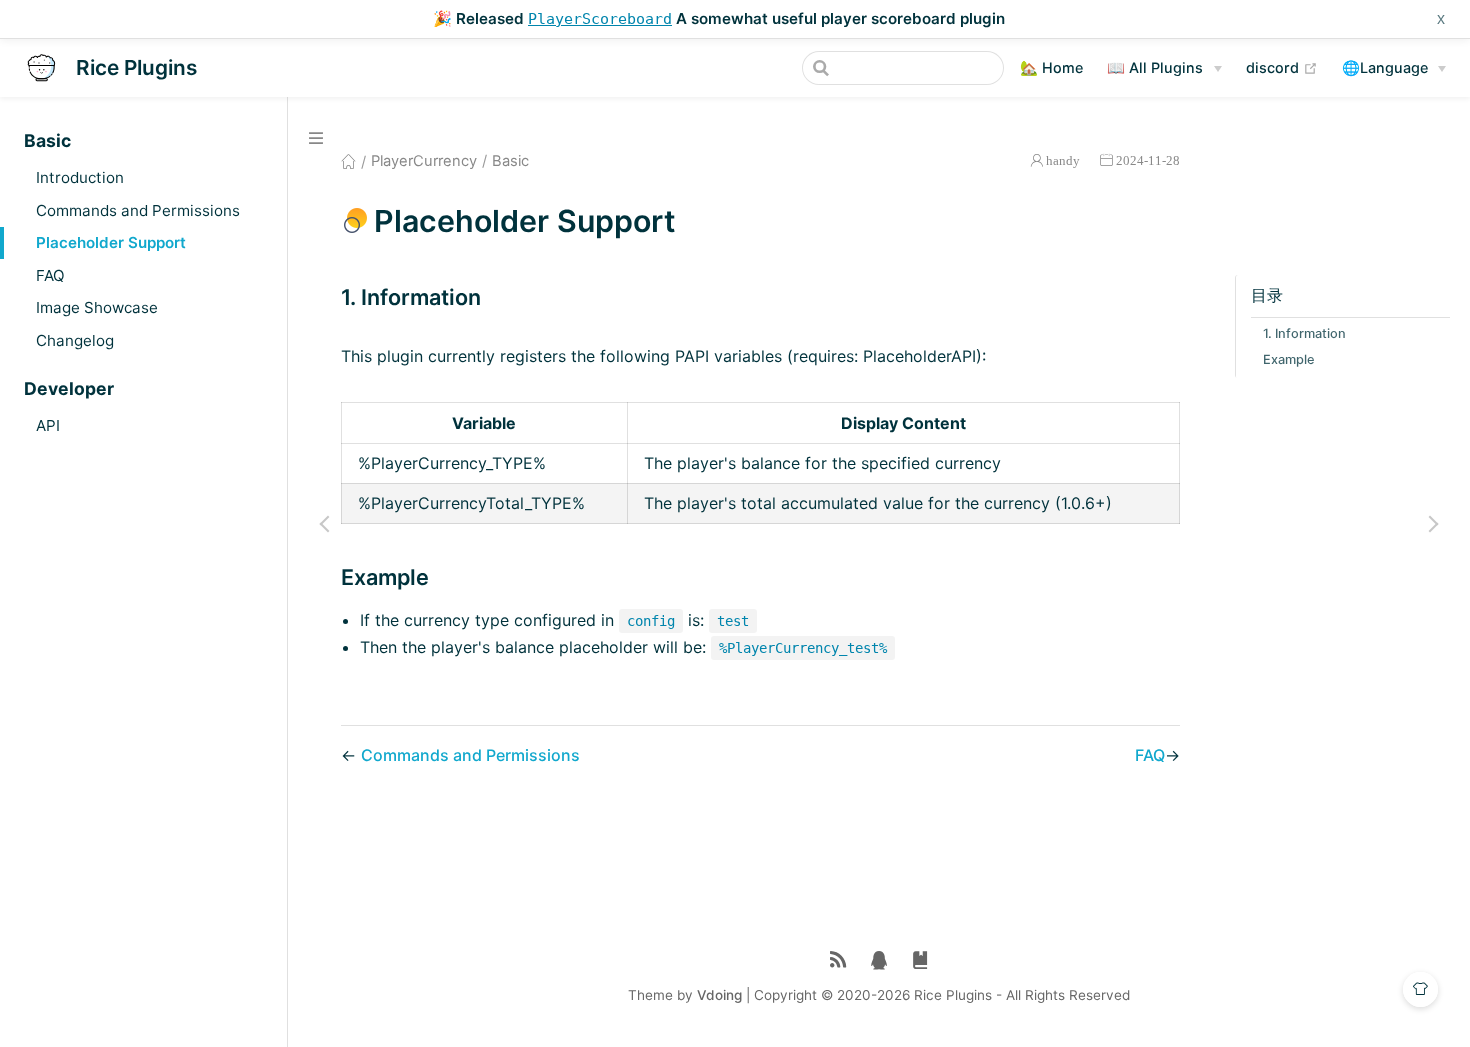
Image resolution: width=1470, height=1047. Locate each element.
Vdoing (719, 995)
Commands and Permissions (138, 210)
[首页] (348, 161)
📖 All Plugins (1155, 67)
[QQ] (879, 960)
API (48, 425)
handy (1063, 160)
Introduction (80, 177)
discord (1282, 67)
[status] (838, 960)
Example (1289, 360)
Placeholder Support (111, 242)
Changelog (75, 340)
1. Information (1304, 334)
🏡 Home (1051, 67)
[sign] (920, 960)
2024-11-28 (1148, 160)
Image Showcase (97, 307)
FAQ (50, 275)
